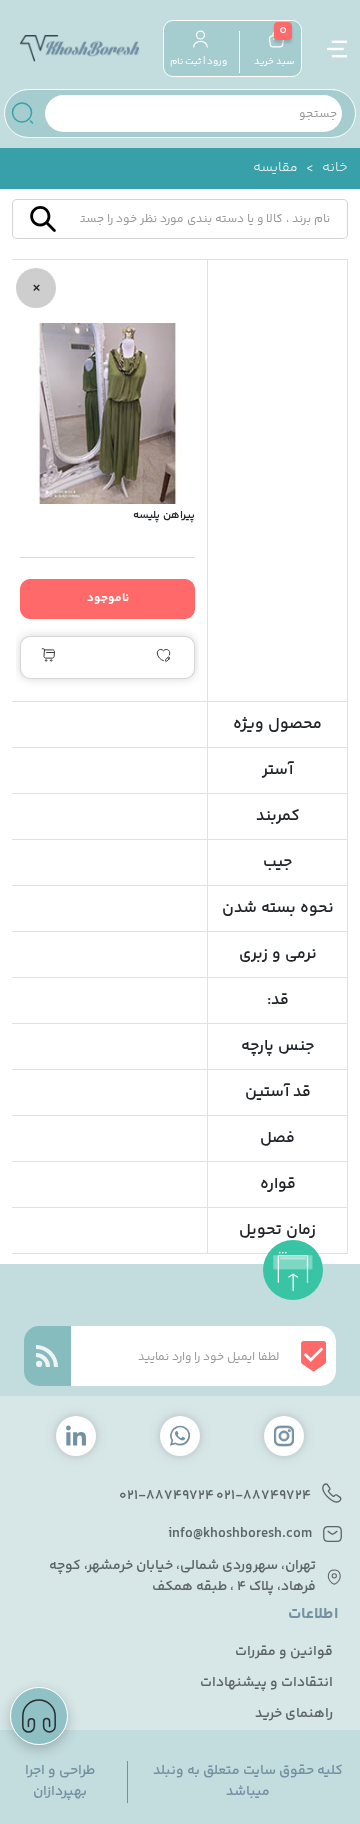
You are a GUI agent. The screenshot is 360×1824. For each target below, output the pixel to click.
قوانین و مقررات (284, 1652)
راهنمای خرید (294, 1714)
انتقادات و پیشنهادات (266, 1683)
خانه (335, 168)
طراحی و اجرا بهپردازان (60, 1782)
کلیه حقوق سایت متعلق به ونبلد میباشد (248, 1782)
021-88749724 (263, 1496)
